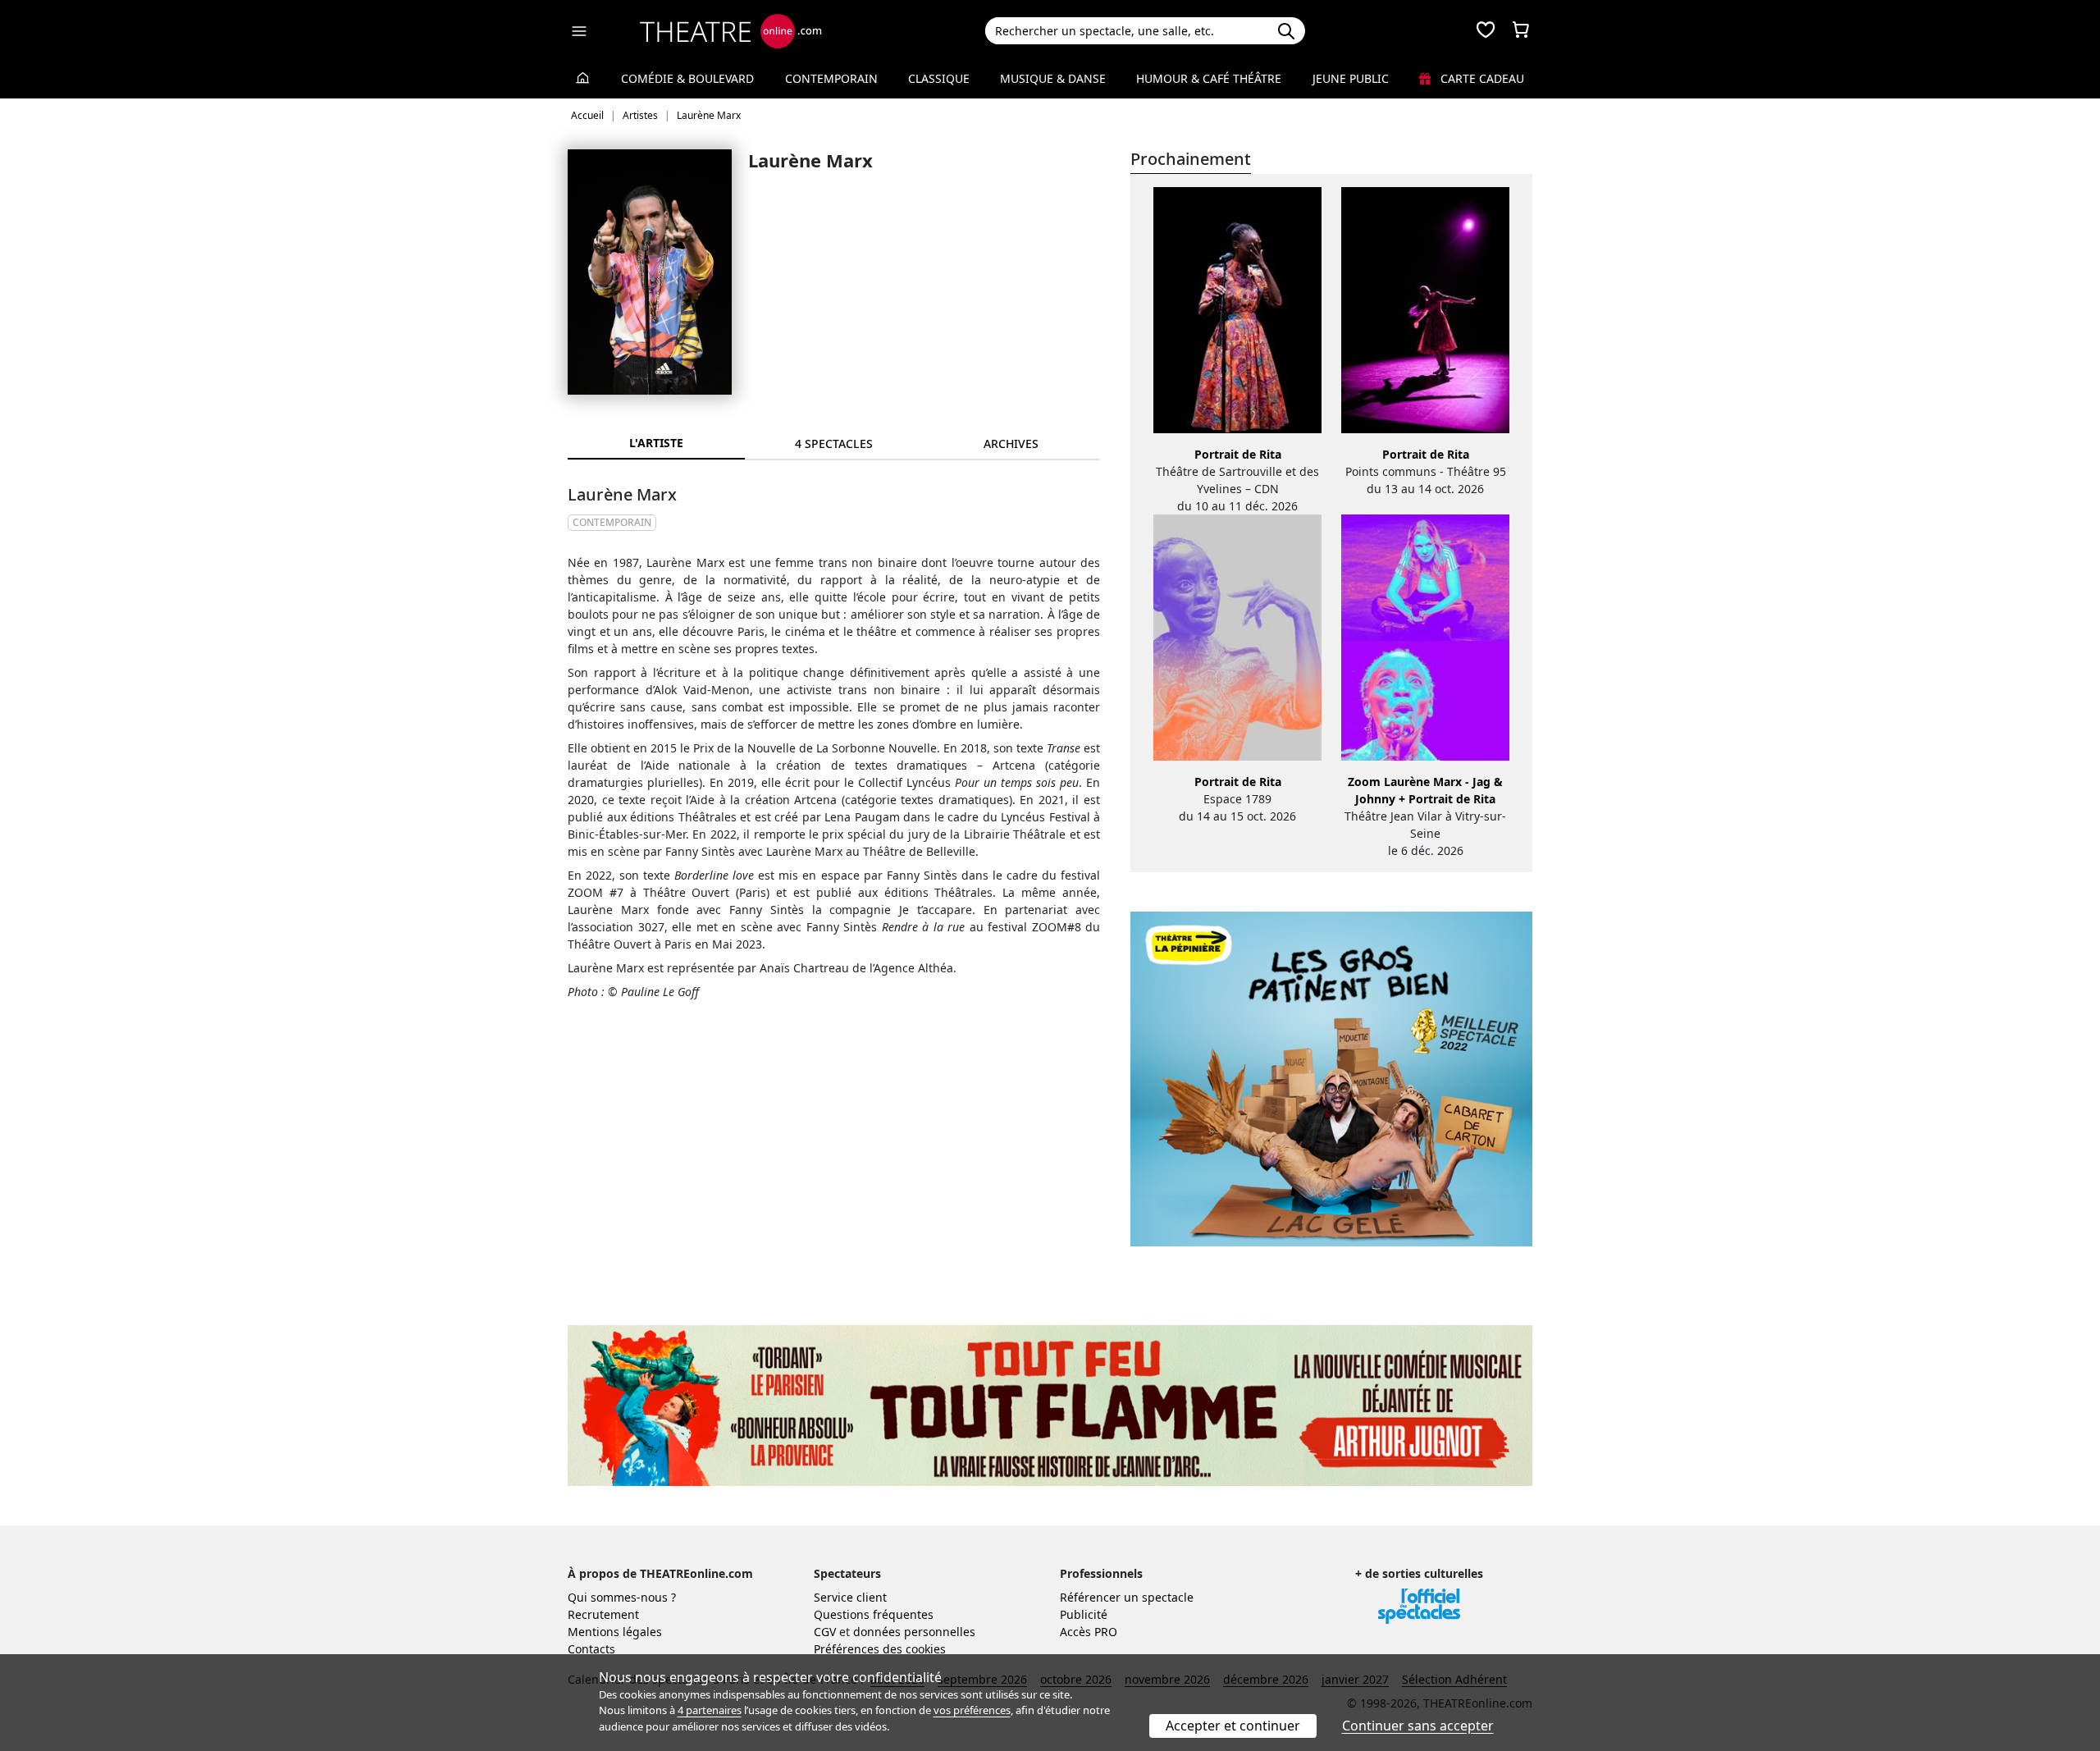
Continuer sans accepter (1418, 1726)
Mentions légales (615, 1632)
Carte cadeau (1481, 78)
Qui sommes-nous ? (622, 1597)
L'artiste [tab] (656, 443)
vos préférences (972, 1710)
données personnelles (914, 1632)
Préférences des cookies (880, 1649)
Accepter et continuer (1233, 1726)
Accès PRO (1089, 1632)
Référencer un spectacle (1127, 1597)
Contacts (591, 1649)
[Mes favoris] (1486, 31)
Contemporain (831, 78)
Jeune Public (1351, 78)
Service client (850, 1597)
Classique (939, 78)
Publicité (1084, 1614)
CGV (825, 1632)
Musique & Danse (1053, 78)
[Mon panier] (1521, 31)
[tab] (833, 443)
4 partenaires (710, 1710)
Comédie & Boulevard (687, 78)
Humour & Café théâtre (1209, 78)
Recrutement (603, 1614)
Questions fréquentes (874, 1614)
